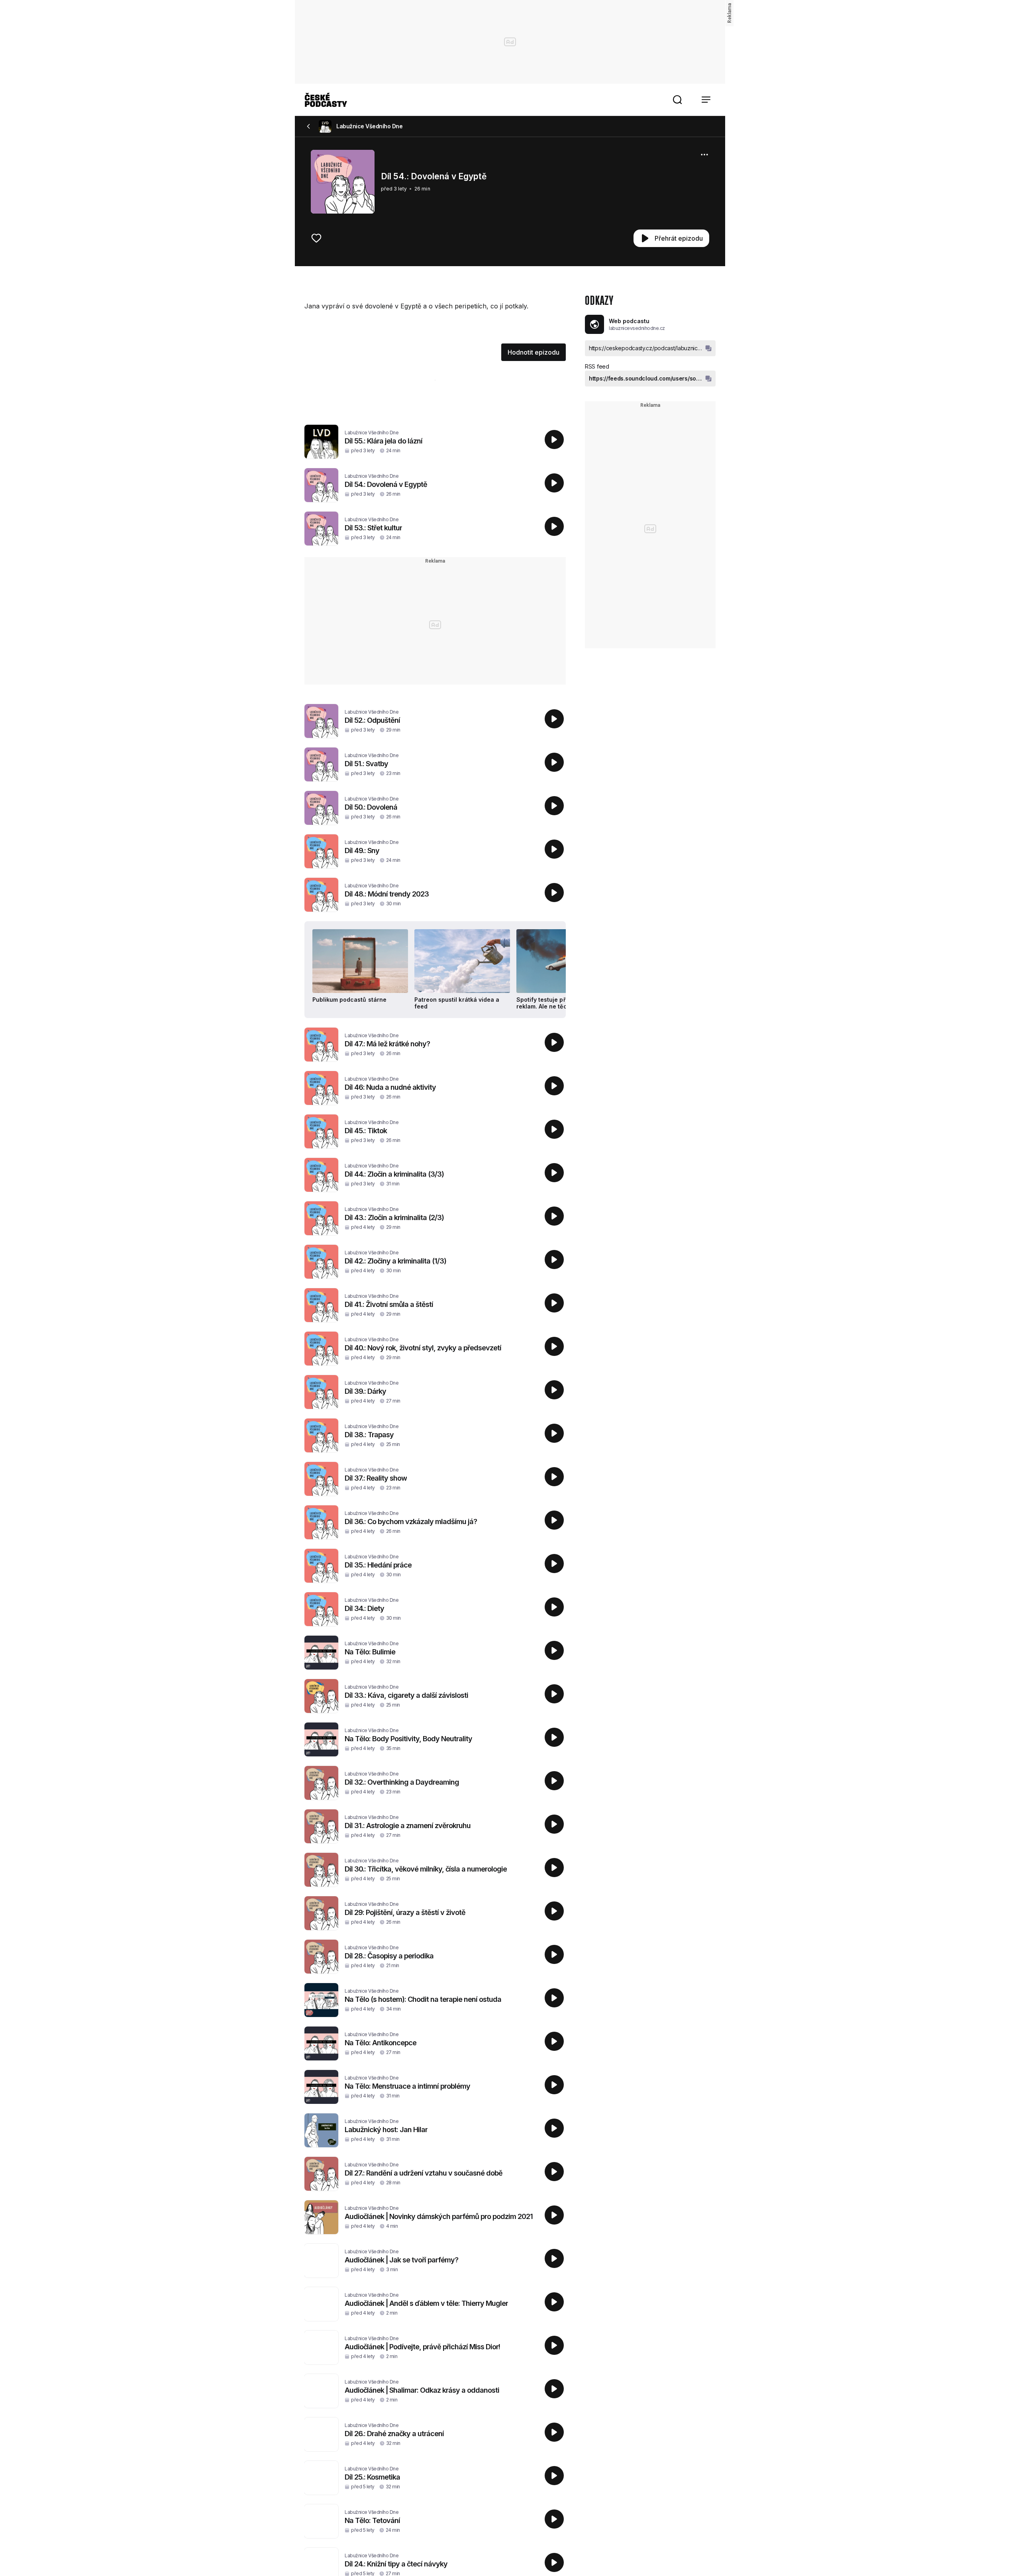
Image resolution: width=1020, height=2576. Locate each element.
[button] (677, 100)
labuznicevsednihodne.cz (637, 328)
